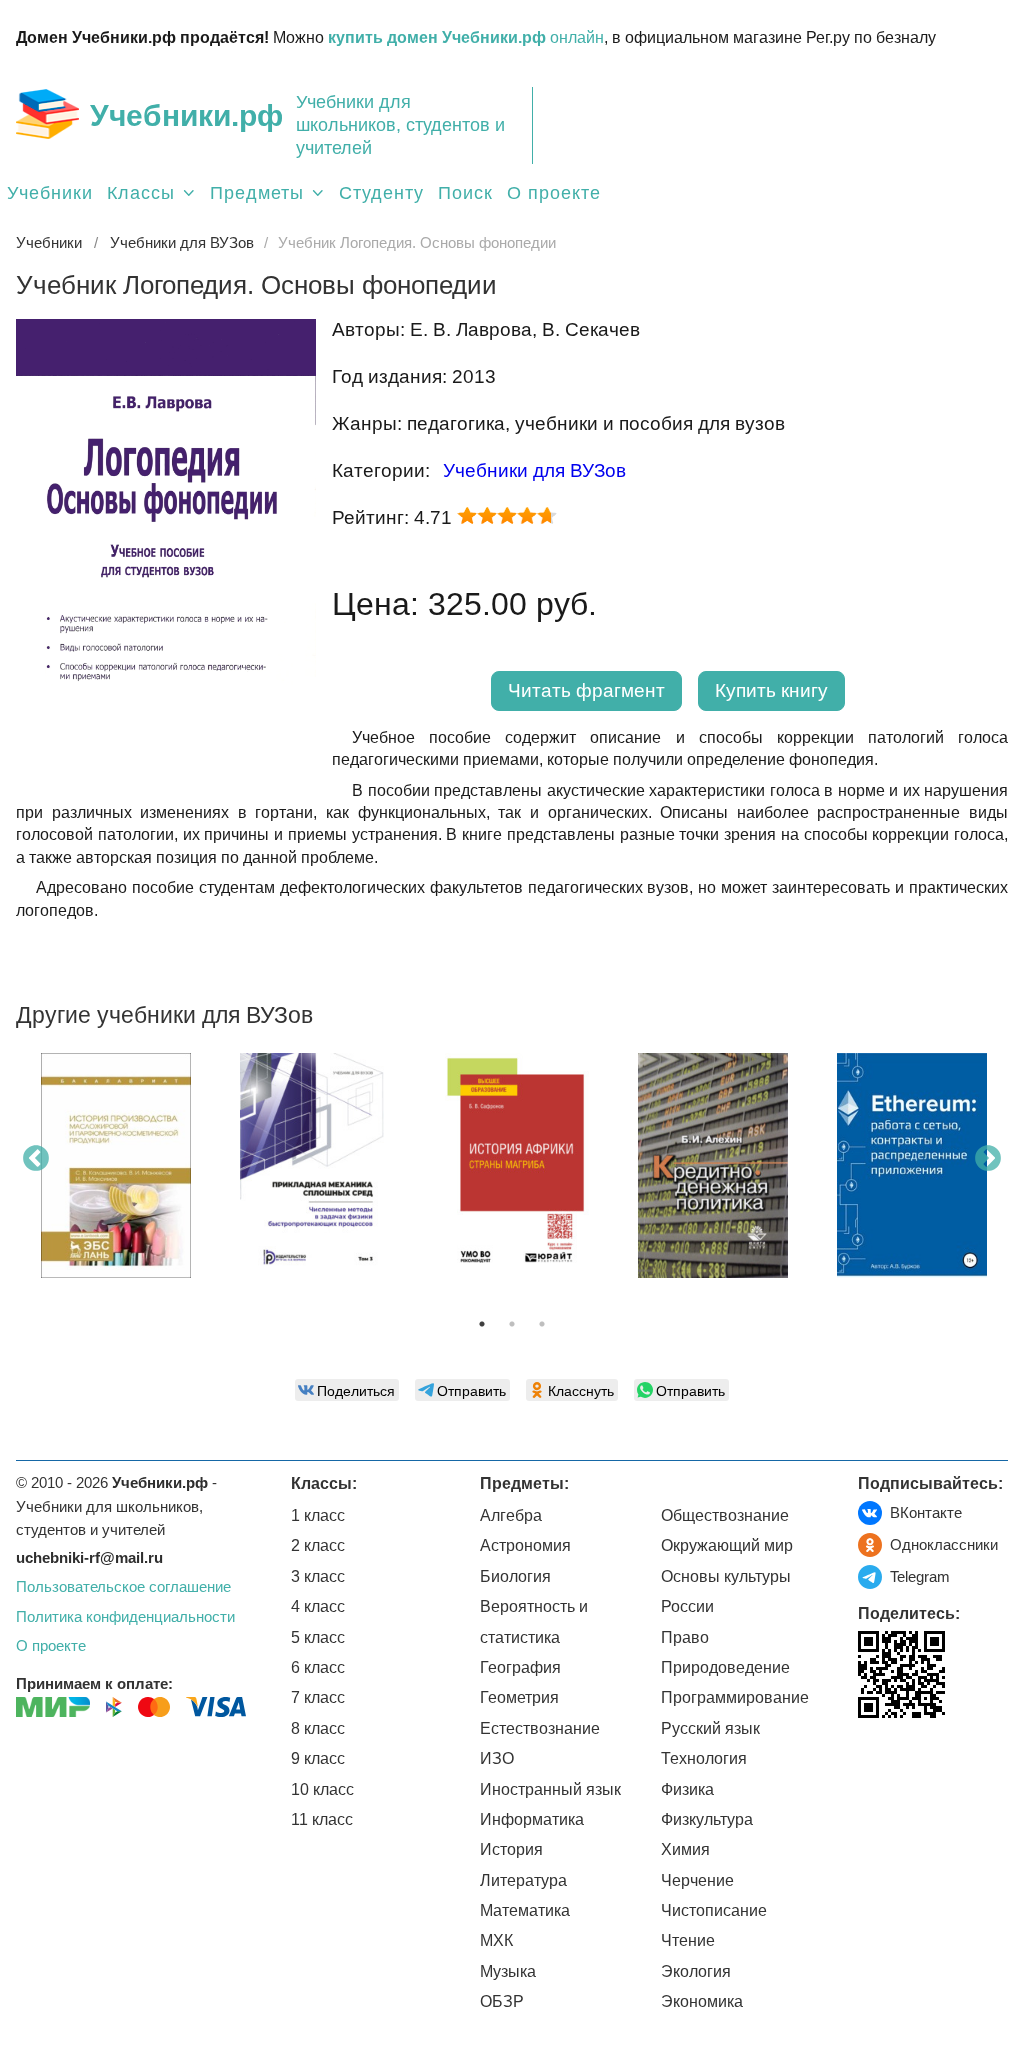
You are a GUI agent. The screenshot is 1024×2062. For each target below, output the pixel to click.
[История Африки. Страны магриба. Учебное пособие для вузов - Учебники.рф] (514, 1165)
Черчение (697, 1880)
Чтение (688, 1940)
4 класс (318, 1606)
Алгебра (511, 1515)
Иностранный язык (550, 1789)
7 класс (318, 1697)
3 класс (318, 1576)
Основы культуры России (726, 1591)
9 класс (318, 1758)
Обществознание (725, 1515)
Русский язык (710, 1728)
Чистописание (714, 1910)
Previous (36, 1159)
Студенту (381, 193)
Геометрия (519, 1697)
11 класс (322, 1819)
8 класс (318, 1728)
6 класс (318, 1667)
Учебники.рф (186, 115)
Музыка (508, 1971)
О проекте (554, 193)
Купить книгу (771, 690)
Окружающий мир (727, 1545)
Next (988, 1159)
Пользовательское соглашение (123, 1586)
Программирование (735, 1697)
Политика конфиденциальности (125, 1616)
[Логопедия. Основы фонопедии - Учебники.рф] (166, 763)
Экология (696, 1971)
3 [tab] (542, 1324)
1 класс (318, 1515)
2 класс (318, 1545)
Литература (523, 1880)
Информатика (532, 1819)
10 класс (322, 1789)
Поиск (465, 193)
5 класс (318, 1637)
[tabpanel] (115, 1173)
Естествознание (540, 1728)
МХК (496, 1940)
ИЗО (497, 1758)
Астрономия (525, 1545)
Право (685, 1637)
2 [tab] (512, 1324)
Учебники (50, 193)
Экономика (702, 2001)
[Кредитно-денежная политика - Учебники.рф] (713, 1165)
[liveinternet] (873, 1759)
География (520, 1667)
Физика (687, 1789)
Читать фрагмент (586, 690)
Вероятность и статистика (534, 1621)
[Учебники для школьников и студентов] (47, 114)
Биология (515, 1576)
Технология (704, 1758)
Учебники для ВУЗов (534, 470)
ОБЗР (502, 2001)
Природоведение (725, 1667)
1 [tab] (482, 1324)
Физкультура (707, 1819)
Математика (525, 1910)
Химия (685, 1849)
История (511, 1849)
